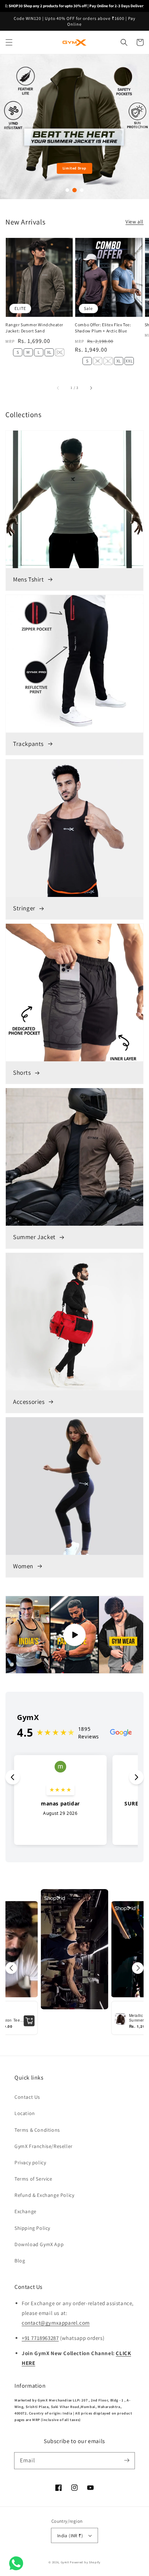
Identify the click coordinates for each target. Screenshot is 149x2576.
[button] (9, 42)
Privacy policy (30, 2162)
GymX (65, 2562)
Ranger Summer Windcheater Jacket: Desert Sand (34, 328)
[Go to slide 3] (82, 190)
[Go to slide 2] (74, 190)
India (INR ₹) (70, 2536)
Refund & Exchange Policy (44, 2195)
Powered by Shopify (85, 2562)
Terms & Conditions (37, 2130)
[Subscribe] (127, 2460)
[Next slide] (140, 127)
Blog (20, 2261)
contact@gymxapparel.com (56, 2323)
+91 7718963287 (40, 2338)
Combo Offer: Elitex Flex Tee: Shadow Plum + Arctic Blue (103, 328)
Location (25, 2113)
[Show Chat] (18, 2563)
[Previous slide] (9, 127)
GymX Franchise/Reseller (44, 2146)
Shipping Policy (32, 2228)
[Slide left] (58, 387)
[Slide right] (91, 387)
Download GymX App (39, 2244)
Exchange (25, 2211)
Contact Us (27, 2097)
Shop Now (74, 168)
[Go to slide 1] (67, 190)
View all (135, 222)
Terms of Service (33, 2179)
